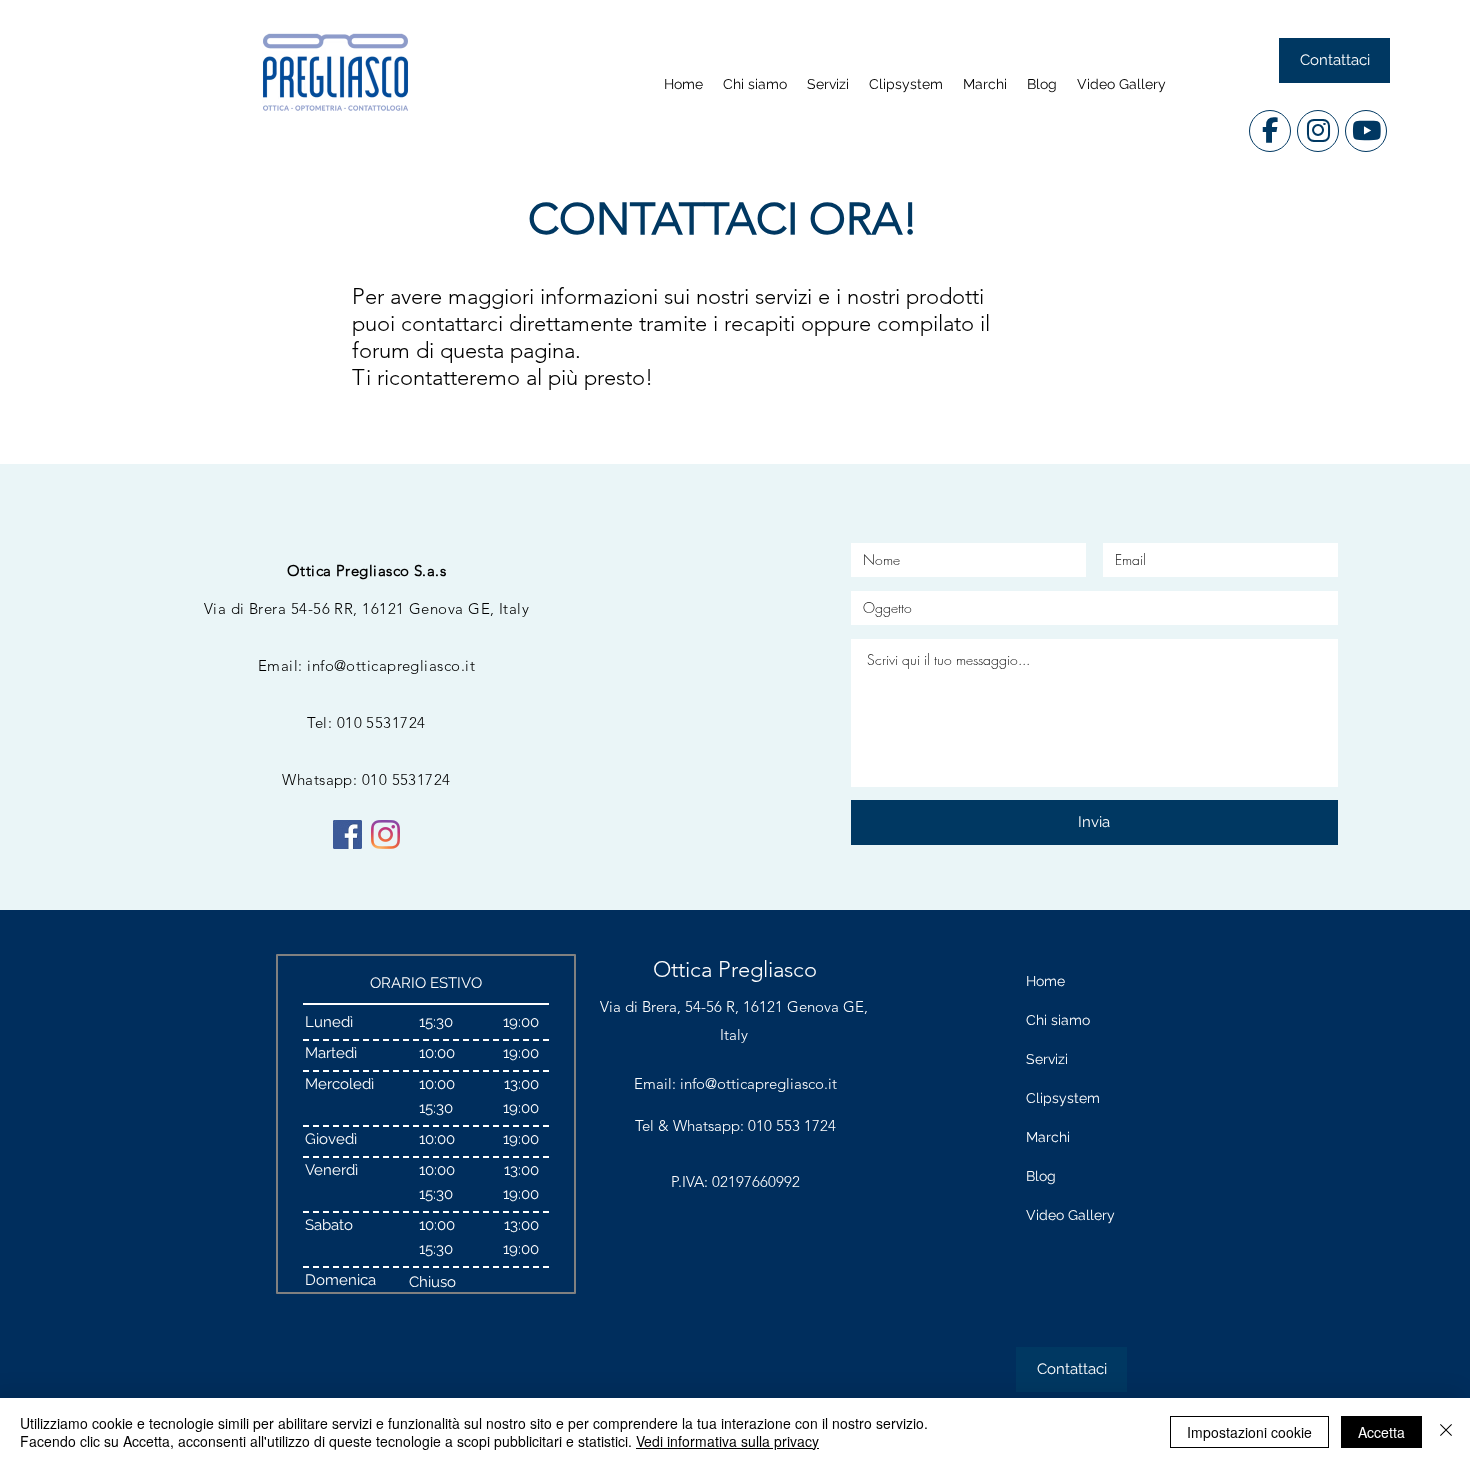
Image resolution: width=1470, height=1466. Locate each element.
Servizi (1047, 1059)
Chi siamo (1058, 1020)
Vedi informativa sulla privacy (727, 1441)
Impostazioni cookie (1249, 1432)
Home (1045, 981)
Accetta (1381, 1432)
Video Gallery (1070, 1215)
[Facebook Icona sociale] (347, 834)
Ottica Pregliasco (735, 969)
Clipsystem (1063, 1098)
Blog (1041, 1176)
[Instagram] (385, 834)
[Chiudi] (1446, 1432)
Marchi (1048, 1137)
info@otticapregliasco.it (391, 665)
